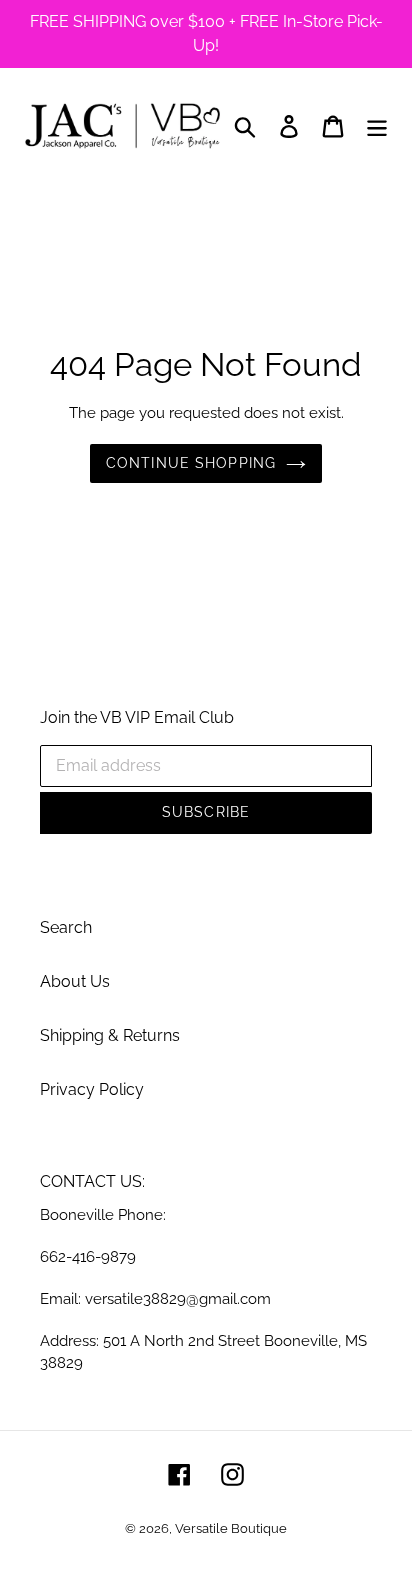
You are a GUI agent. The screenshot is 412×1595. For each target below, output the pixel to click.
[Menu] (377, 126)
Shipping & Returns (110, 1035)
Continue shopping (191, 463)
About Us (75, 981)
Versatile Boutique (231, 1528)
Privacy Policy (92, 1089)
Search (66, 927)
